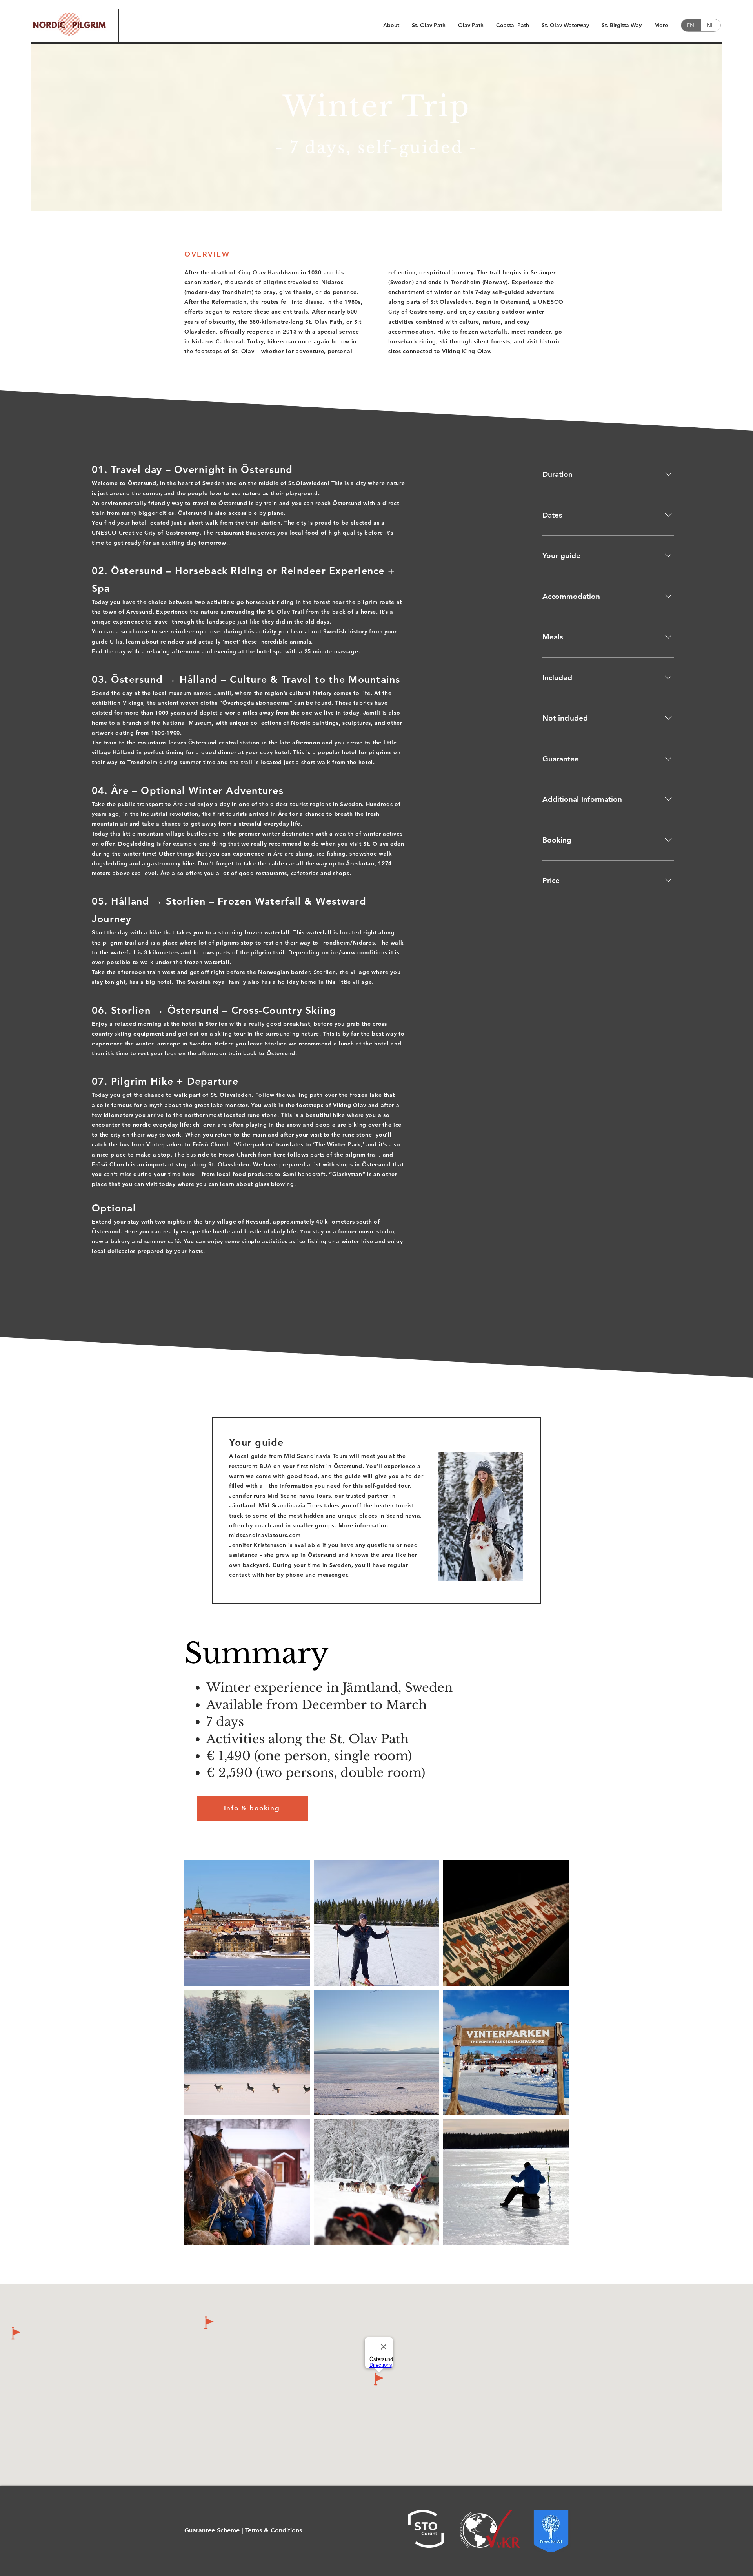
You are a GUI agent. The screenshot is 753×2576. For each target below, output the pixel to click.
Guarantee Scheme (212, 2530)
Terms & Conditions (274, 2530)
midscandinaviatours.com (265, 1535)
